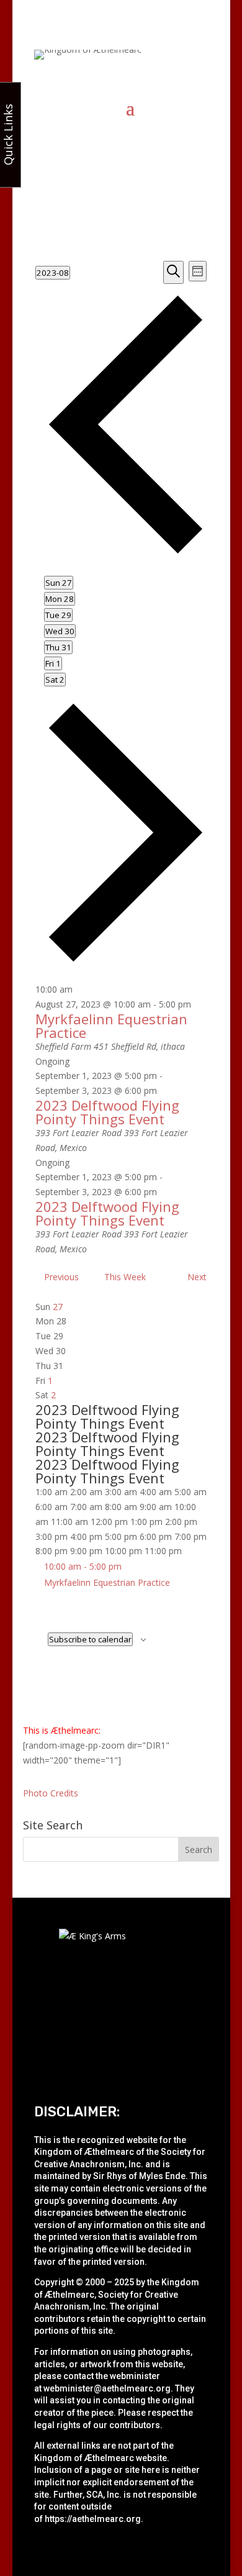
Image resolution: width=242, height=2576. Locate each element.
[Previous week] (126, 552)
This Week (125, 1277)
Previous (61, 1277)
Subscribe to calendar (90, 1639)
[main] (121, 972)
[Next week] (126, 959)
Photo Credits (51, 1793)
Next (197, 1277)
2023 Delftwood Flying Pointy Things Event (107, 1112)
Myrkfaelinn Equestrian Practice (111, 1026)
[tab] (59, 583)
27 (58, 1307)
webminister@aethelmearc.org (107, 2388)
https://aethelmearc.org (93, 2519)
